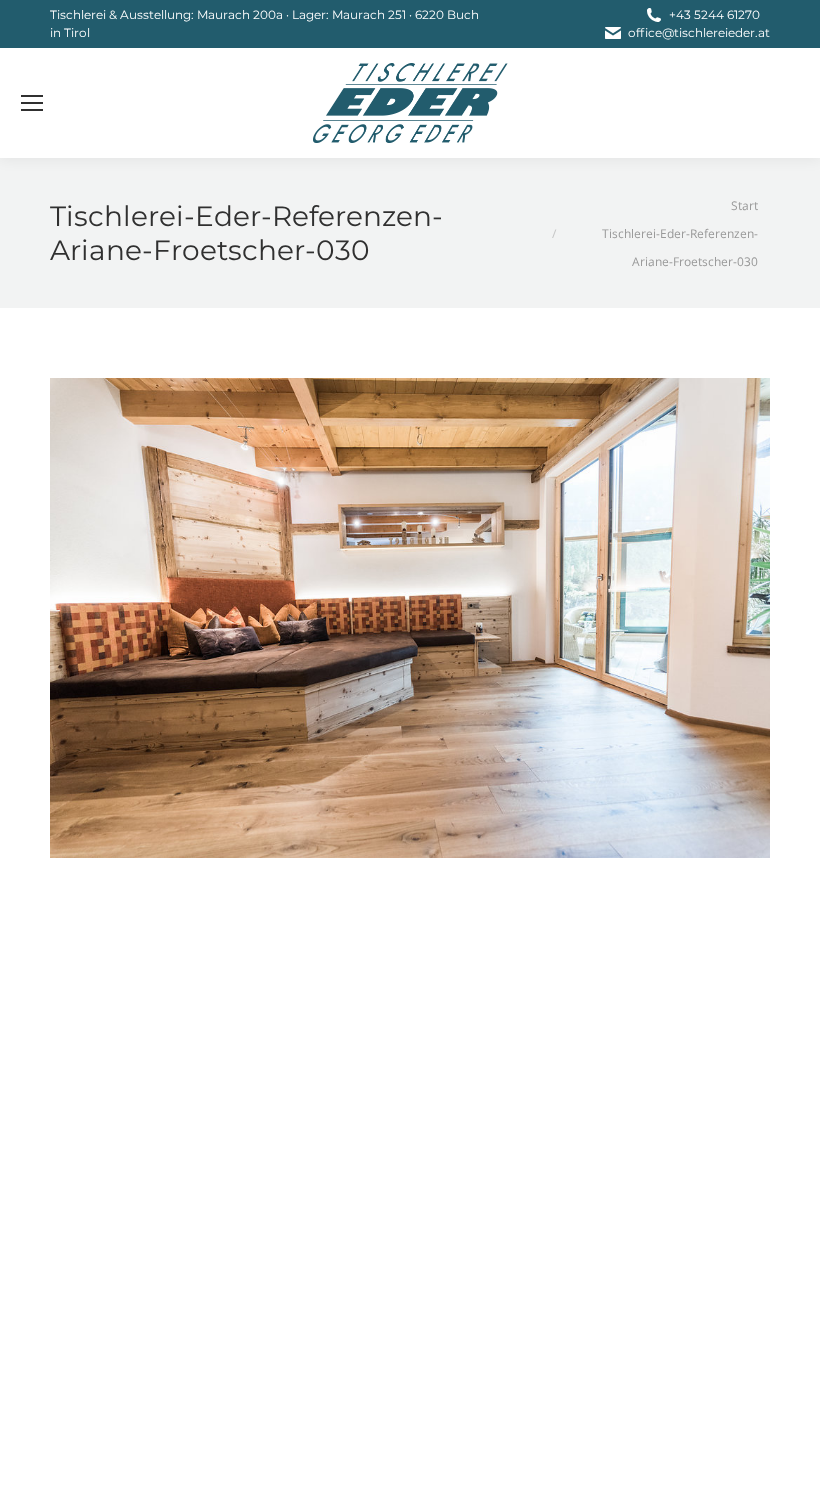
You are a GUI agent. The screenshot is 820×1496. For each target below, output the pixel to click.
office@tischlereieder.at (699, 32)
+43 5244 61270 (714, 14)
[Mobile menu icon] (32, 103)
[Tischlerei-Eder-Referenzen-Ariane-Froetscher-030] (410, 618)
